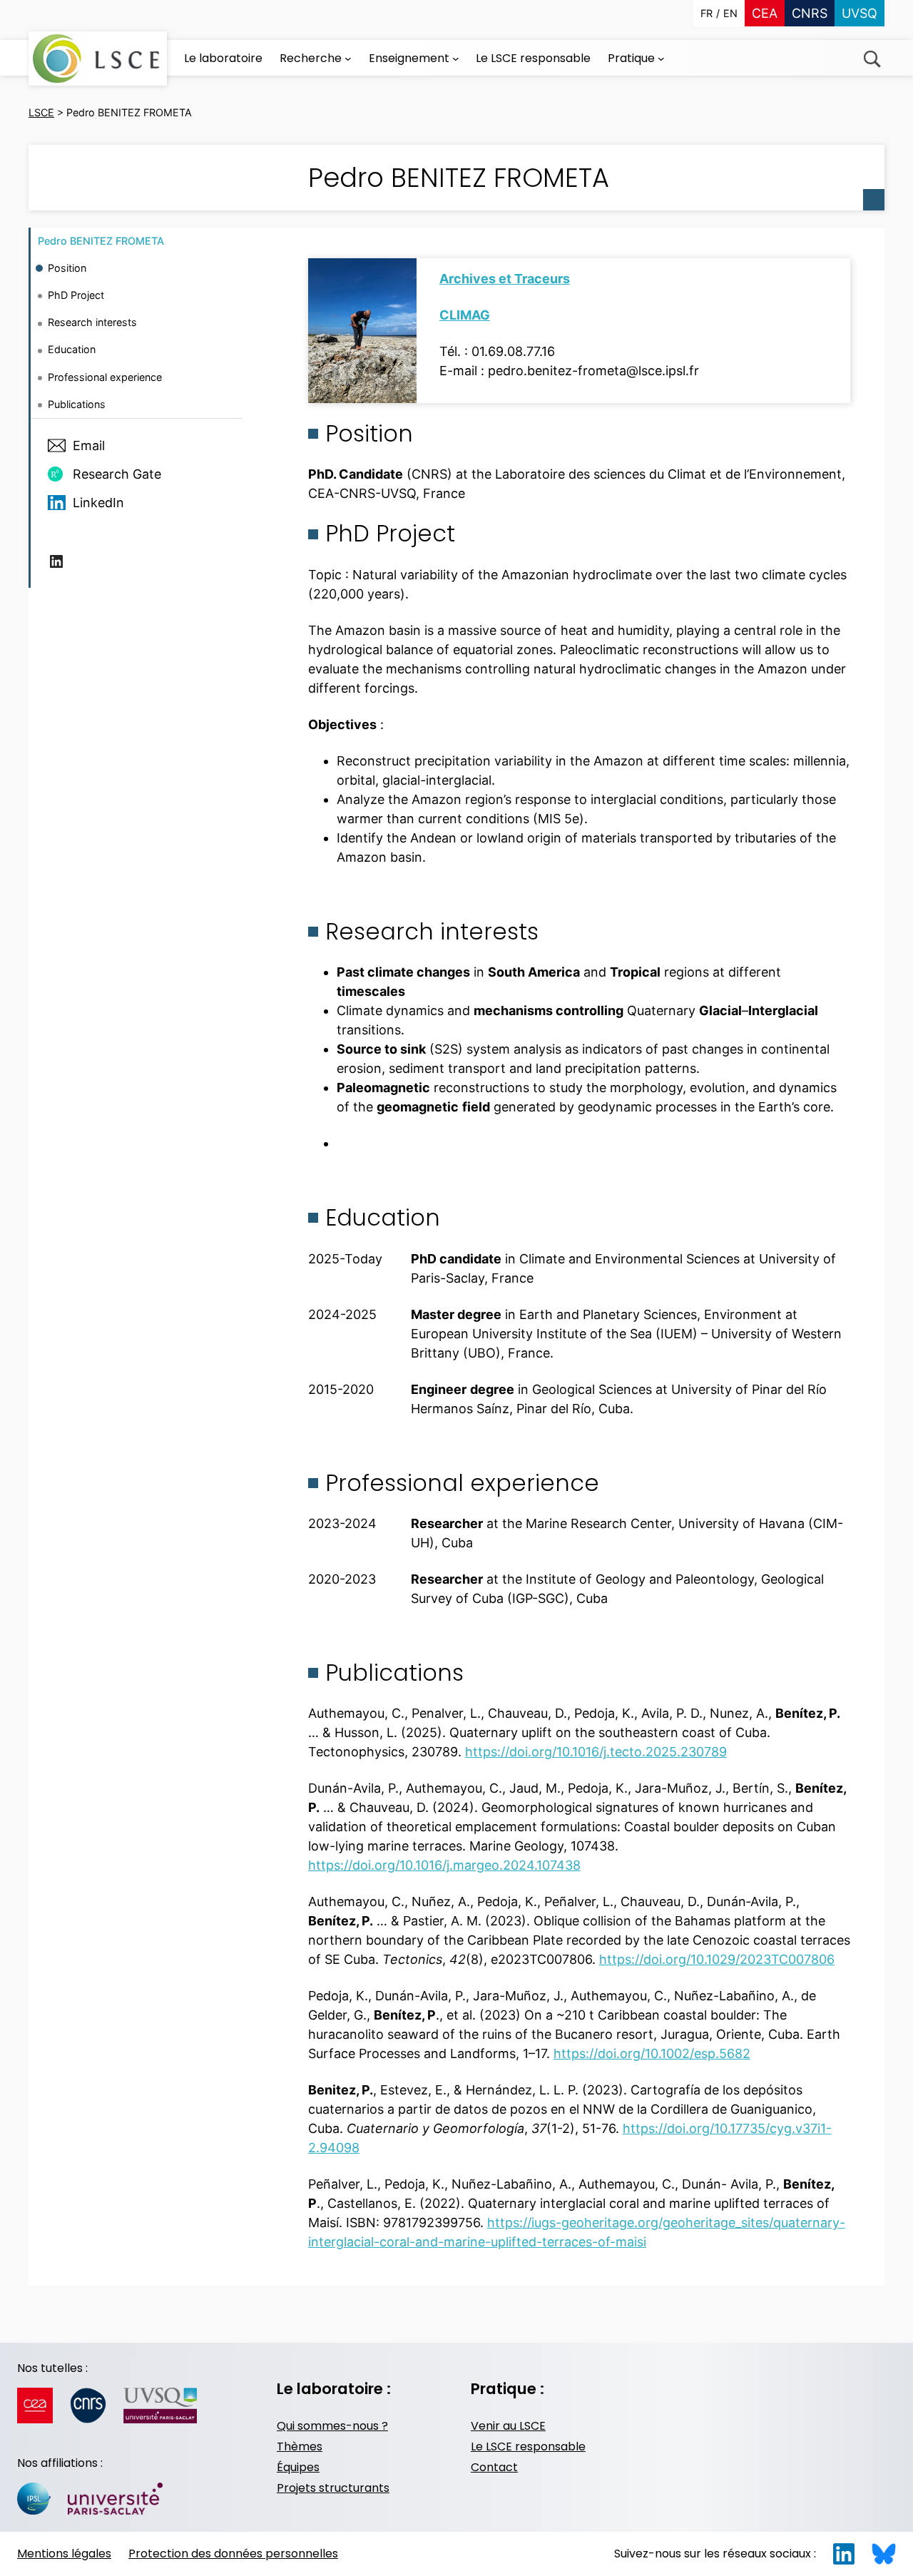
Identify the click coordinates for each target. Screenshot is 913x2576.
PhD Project (76, 295)
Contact (494, 2467)
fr (707, 13)
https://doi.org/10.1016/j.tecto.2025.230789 (596, 1752)
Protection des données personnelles (233, 2554)
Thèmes (300, 2447)
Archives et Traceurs (505, 279)
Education (72, 349)
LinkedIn (98, 502)
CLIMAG (465, 315)
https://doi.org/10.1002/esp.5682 (652, 2053)
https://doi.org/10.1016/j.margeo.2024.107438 (444, 1865)
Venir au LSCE (508, 2426)
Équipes (298, 2467)
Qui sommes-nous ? (332, 2426)
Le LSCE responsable (528, 2447)
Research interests (92, 322)
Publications (77, 404)
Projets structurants (333, 2488)
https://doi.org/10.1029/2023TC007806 (717, 1959)
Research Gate (117, 473)
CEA (765, 13)
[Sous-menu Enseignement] (456, 58)
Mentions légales (64, 2554)
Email (89, 446)
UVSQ (860, 13)
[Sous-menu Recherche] (348, 58)
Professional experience (105, 376)
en (730, 13)
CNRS (810, 13)
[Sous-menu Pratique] (661, 58)
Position (67, 268)
